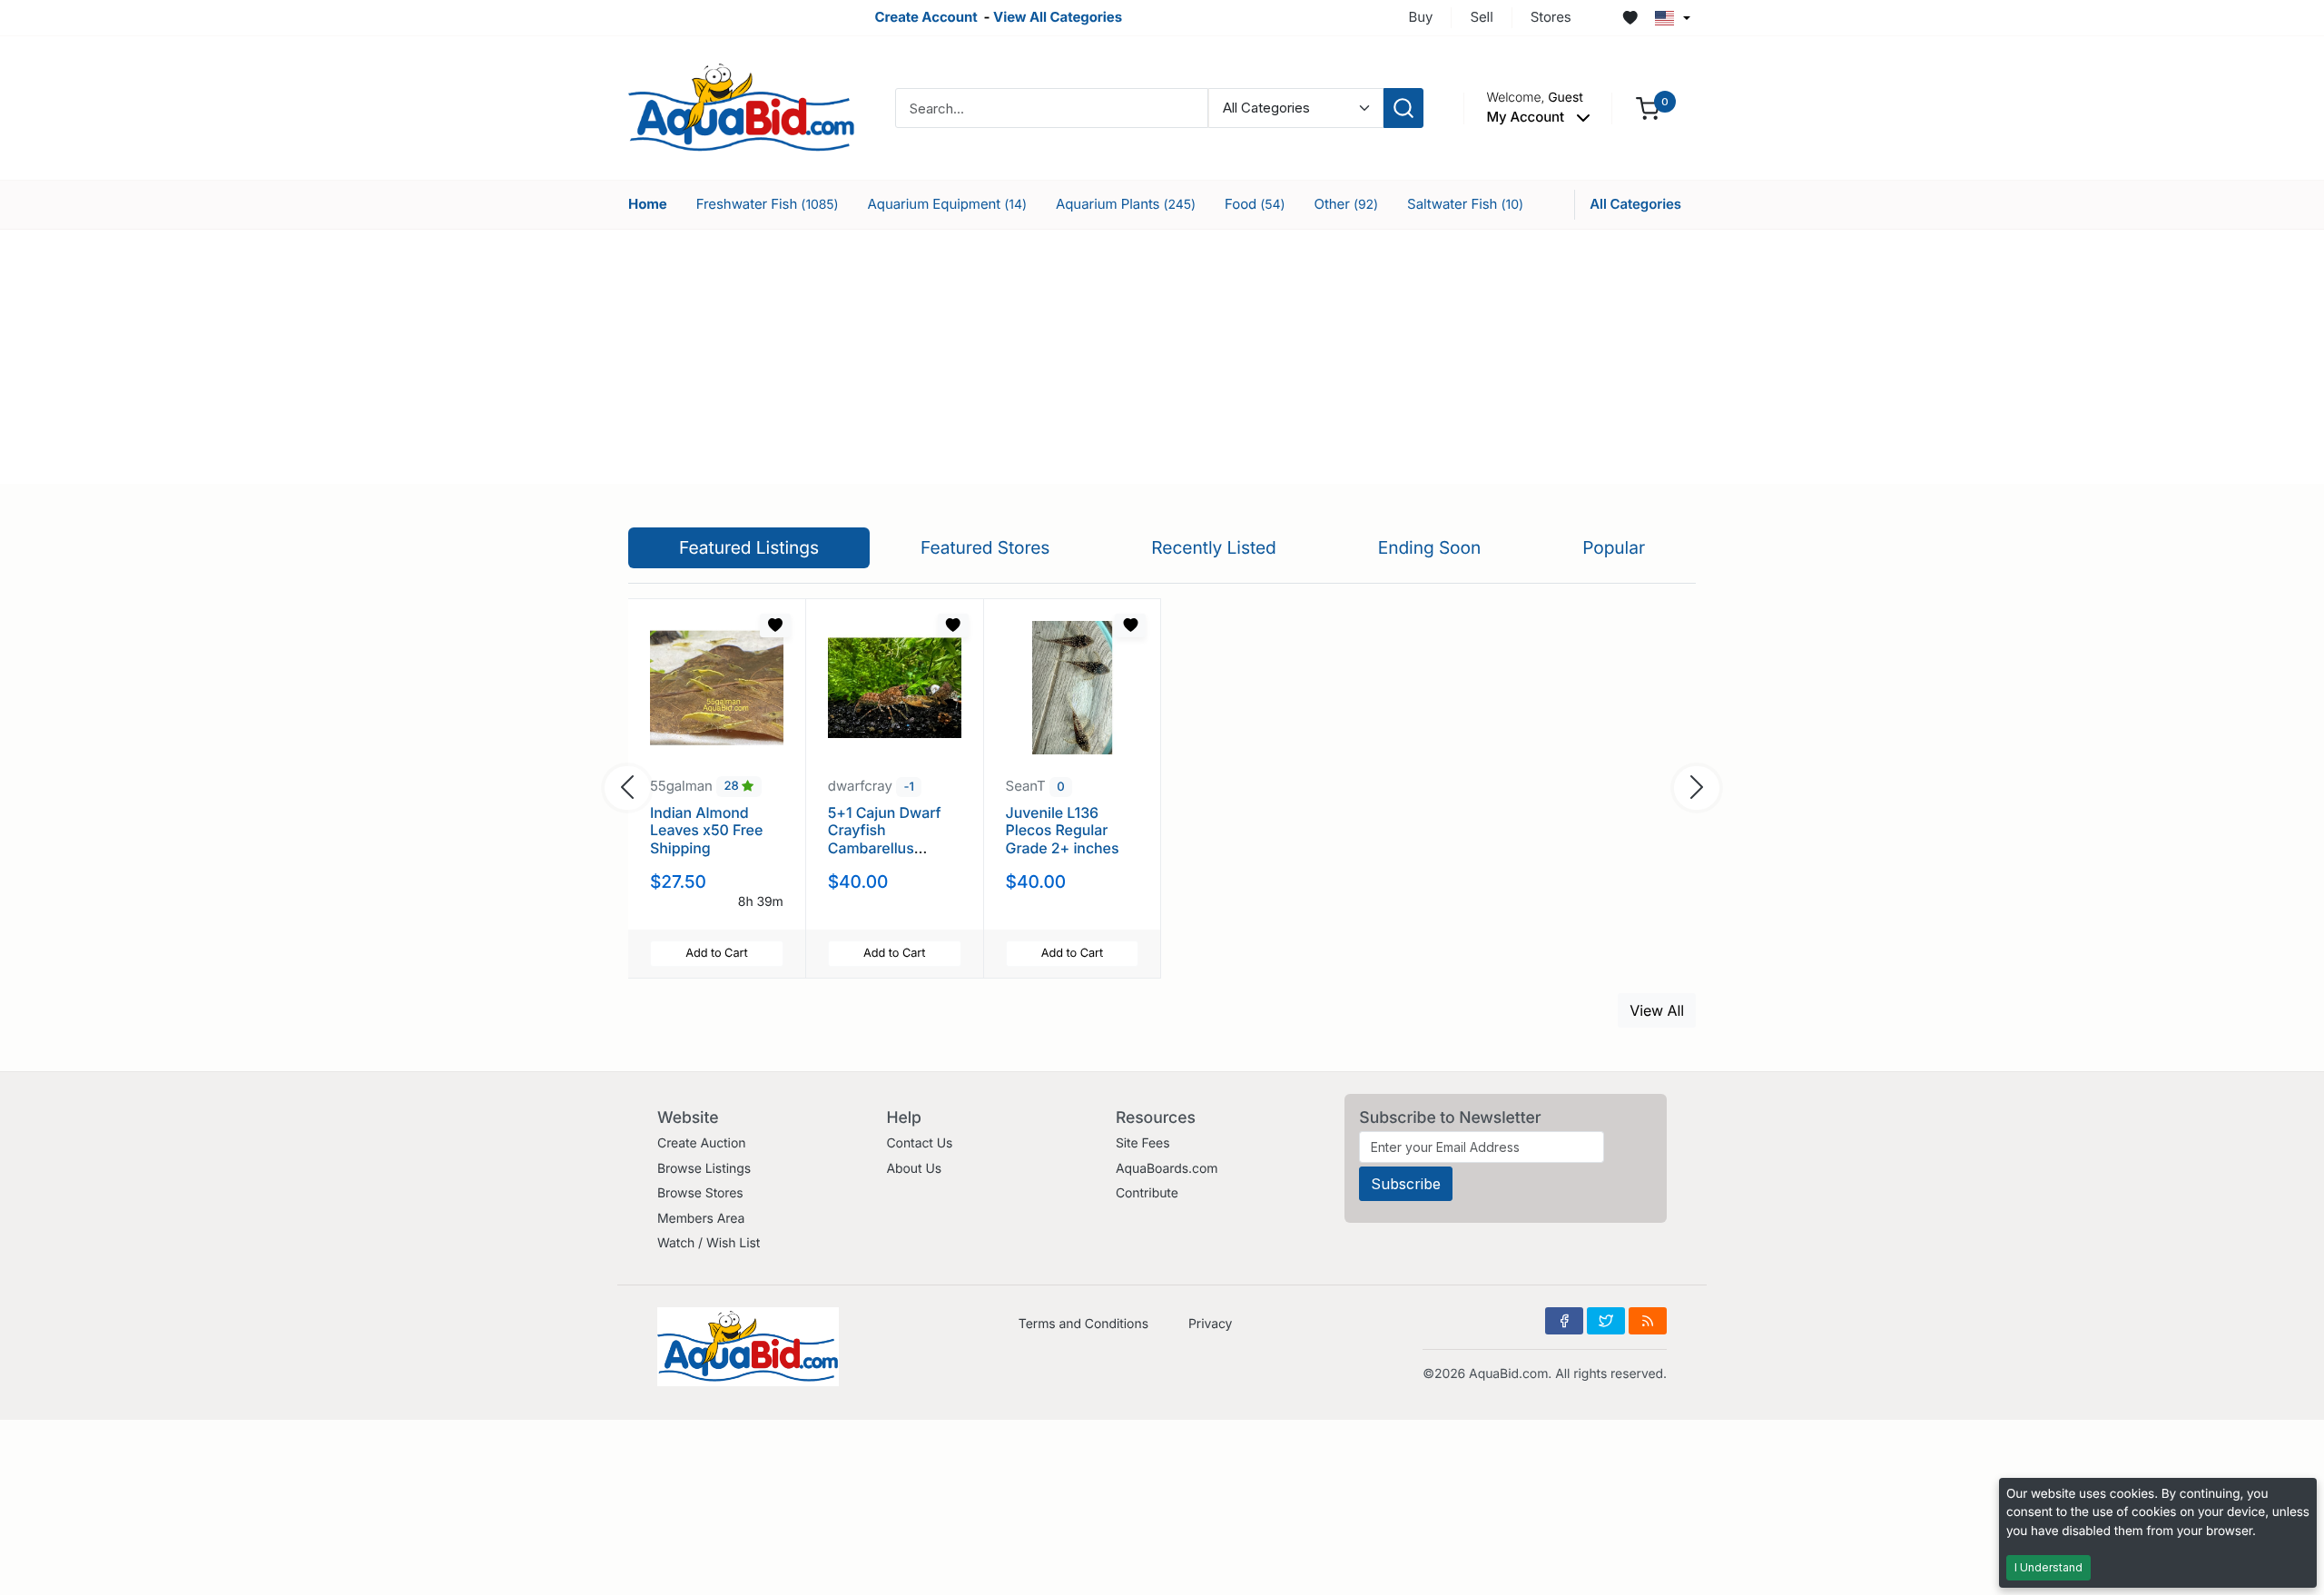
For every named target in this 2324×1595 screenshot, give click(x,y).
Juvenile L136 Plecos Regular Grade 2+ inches (1063, 830)
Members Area (701, 1219)
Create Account (926, 17)
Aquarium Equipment (947, 204)
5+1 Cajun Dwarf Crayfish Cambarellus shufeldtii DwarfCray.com (885, 847)
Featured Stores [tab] (985, 547)
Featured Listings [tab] (749, 547)
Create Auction (701, 1143)
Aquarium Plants (1126, 204)
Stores (1551, 17)
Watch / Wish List (709, 1243)
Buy (1421, 17)
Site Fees (1143, 1143)
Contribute (1147, 1193)
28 (734, 787)
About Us (914, 1169)
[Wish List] (1630, 18)
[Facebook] (1564, 1321)
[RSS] (1648, 1321)
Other (1347, 204)
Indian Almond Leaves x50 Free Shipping (706, 830)
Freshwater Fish (768, 204)
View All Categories (1058, 17)
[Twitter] (1606, 1321)
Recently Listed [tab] (1213, 547)
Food (1255, 204)
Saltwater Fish (1465, 204)
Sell (1481, 17)
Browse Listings (704, 1169)
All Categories (1635, 204)
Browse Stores (700, 1193)
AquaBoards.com (1167, 1169)
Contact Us (919, 1143)
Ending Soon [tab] (1430, 547)
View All (1657, 1010)
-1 (908, 787)
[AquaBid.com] (742, 107)
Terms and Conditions (1083, 1324)
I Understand (2048, 1567)
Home (648, 204)
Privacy (1210, 1324)
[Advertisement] (1162, 357)
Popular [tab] (1614, 547)
